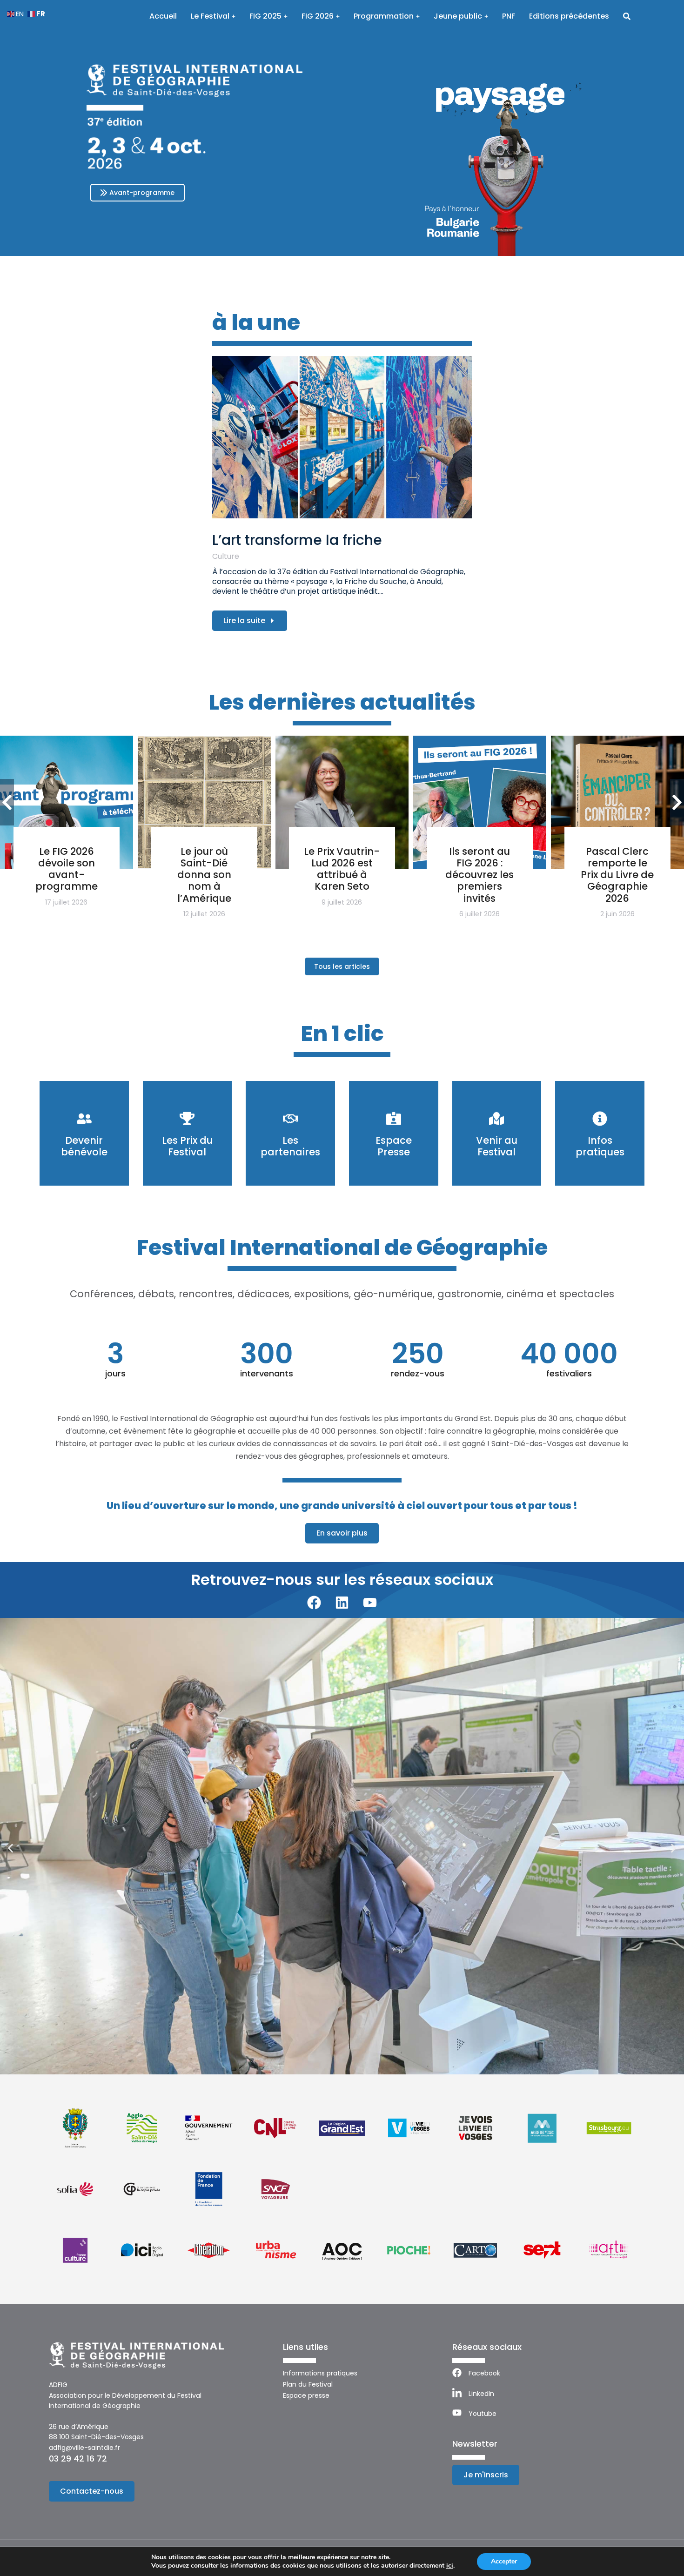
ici (450, 2566)
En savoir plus (342, 1533)
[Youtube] (370, 1603)
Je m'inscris (486, 2475)
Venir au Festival (497, 1146)
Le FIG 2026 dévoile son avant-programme (67, 869)
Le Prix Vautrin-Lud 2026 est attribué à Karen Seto (342, 869)
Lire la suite (244, 621)
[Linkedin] (342, 1603)
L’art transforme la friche (297, 540)
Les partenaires (290, 1146)
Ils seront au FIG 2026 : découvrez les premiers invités (479, 875)
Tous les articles (342, 966)
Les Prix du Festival (187, 1146)
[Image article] (342, 437)
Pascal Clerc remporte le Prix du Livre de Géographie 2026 (617, 875)
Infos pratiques (600, 1146)
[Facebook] (314, 1603)
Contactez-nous (92, 2491)
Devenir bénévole (84, 1146)
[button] (10, 1848)
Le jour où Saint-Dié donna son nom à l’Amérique (204, 875)
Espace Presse (394, 1146)
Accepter (504, 2561)
